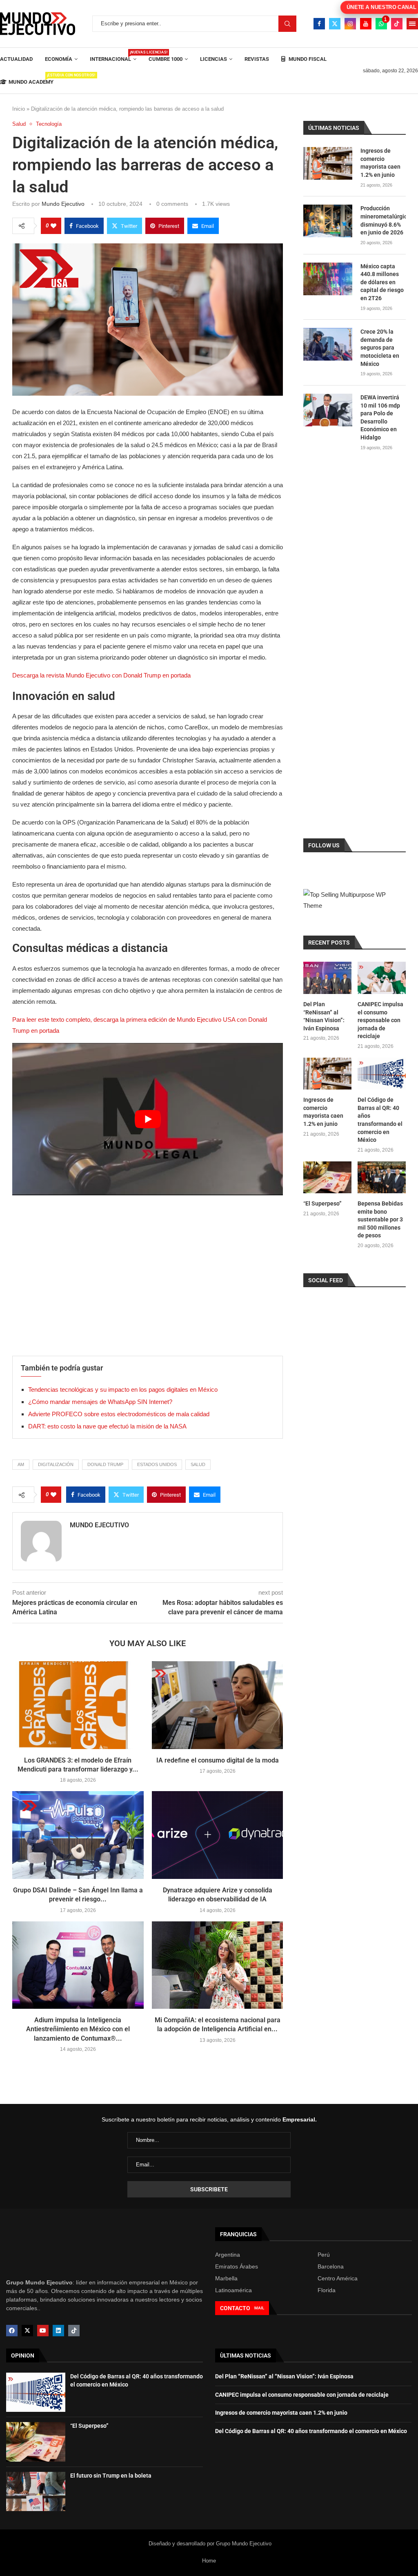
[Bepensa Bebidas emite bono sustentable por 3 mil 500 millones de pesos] (382, 1178)
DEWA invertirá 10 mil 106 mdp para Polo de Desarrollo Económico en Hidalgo (380, 417)
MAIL (259, 2308)
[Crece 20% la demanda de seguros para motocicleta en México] (328, 344)
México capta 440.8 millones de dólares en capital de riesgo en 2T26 (382, 282)
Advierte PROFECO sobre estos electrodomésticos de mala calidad (119, 1414)
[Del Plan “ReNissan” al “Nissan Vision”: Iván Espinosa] (327, 978)
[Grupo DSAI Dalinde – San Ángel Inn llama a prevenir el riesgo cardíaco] (78, 1835)
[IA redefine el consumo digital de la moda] (218, 1705)
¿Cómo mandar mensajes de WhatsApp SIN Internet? (100, 1402)
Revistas (257, 59)
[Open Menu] (412, 24)
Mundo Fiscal (307, 59)
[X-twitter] (27, 2331)
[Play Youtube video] (148, 1119)
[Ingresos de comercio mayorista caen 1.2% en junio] (328, 163)
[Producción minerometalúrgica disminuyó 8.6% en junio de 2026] (328, 221)
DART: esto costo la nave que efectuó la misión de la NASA (107, 1426)
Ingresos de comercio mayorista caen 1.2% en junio (380, 163)
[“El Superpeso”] (327, 1178)
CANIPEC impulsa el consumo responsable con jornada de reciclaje (380, 1020)
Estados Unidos (157, 1464)
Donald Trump (105, 1464)
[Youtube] (366, 24)
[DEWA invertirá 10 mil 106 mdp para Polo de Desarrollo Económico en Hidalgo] (328, 410)
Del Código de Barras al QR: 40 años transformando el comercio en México (380, 1120)
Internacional (113, 56)
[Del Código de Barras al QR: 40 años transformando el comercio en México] (382, 1074)
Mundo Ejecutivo (63, 204)
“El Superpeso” (322, 1203)
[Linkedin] (58, 2331)
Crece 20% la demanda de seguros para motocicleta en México (380, 348)
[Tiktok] (397, 24)
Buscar (287, 24)
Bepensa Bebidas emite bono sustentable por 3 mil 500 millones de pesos (380, 1219)
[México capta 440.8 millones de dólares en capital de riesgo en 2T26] (328, 279)
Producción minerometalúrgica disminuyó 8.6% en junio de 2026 (383, 220)
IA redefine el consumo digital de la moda (218, 1760)
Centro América (338, 2278)
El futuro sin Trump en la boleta (111, 2476)
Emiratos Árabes (237, 2266)
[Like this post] (53, 226)
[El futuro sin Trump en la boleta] (36, 2491)
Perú (324, 2255)
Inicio (19, 109)
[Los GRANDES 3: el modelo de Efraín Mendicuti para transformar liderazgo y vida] (78, 1705)
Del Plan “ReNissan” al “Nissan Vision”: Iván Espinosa (324, 1016)
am (21, 1464)
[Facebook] (319, 24)
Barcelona (331, 2266)
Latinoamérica (233, 2290)
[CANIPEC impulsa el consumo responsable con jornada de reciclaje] (382, 978)
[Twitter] (335, 24)
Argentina (228, 2255)
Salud (198, 1464)
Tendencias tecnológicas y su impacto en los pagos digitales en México (123, 1389)
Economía (59, 59)
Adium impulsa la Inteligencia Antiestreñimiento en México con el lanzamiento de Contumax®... (78, 2029)
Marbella (226, 2278)
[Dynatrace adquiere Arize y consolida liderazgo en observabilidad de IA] (218, 1835)
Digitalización (56, 1464)
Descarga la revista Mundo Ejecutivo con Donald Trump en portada (101, 675)
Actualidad (16, 59)
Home (209, 2561)
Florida (327, 2290)
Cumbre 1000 (166, 59)
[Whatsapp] (381, 24)
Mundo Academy (31, 79)
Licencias (213, 59)
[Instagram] (350, 24)
